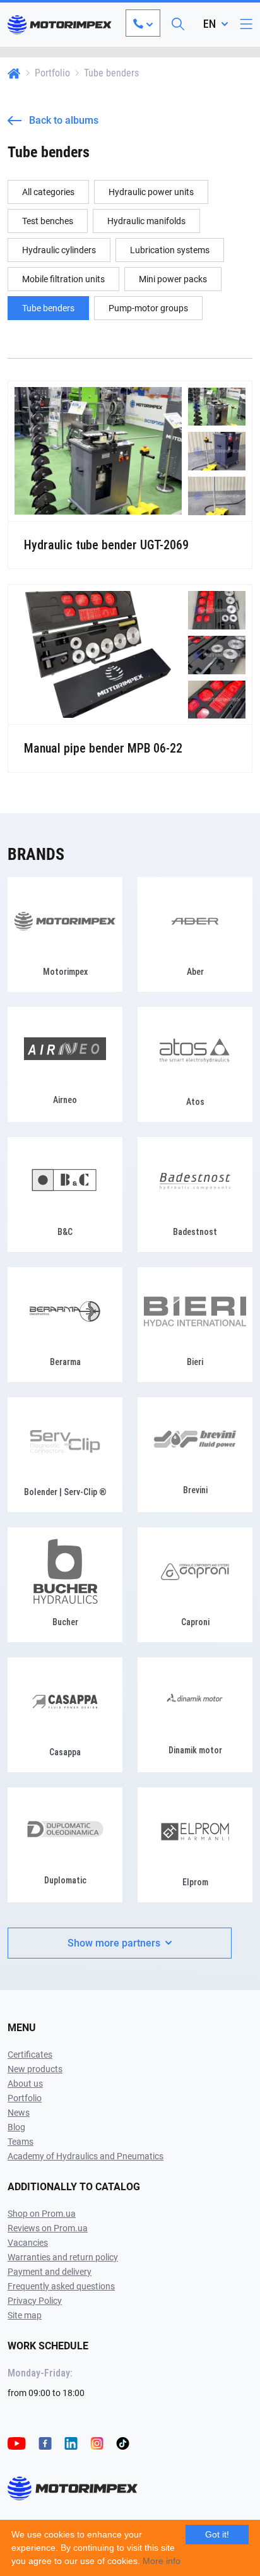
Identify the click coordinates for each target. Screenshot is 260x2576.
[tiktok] (123, 2443)
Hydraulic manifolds (146, 221)
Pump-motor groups (148, 308)
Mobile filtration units (63, 279)
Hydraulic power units (151, 192)
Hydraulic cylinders (59, 250)
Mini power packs (173, 279)
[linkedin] (71, 2443)
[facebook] (45, 2443)
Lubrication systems (170, 250)
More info (162, 2561)
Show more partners (114, 1943)
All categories (48, 192)
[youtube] (17, 2443)
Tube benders (48, 308)
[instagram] (97, 2443)
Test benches (48, 221)
